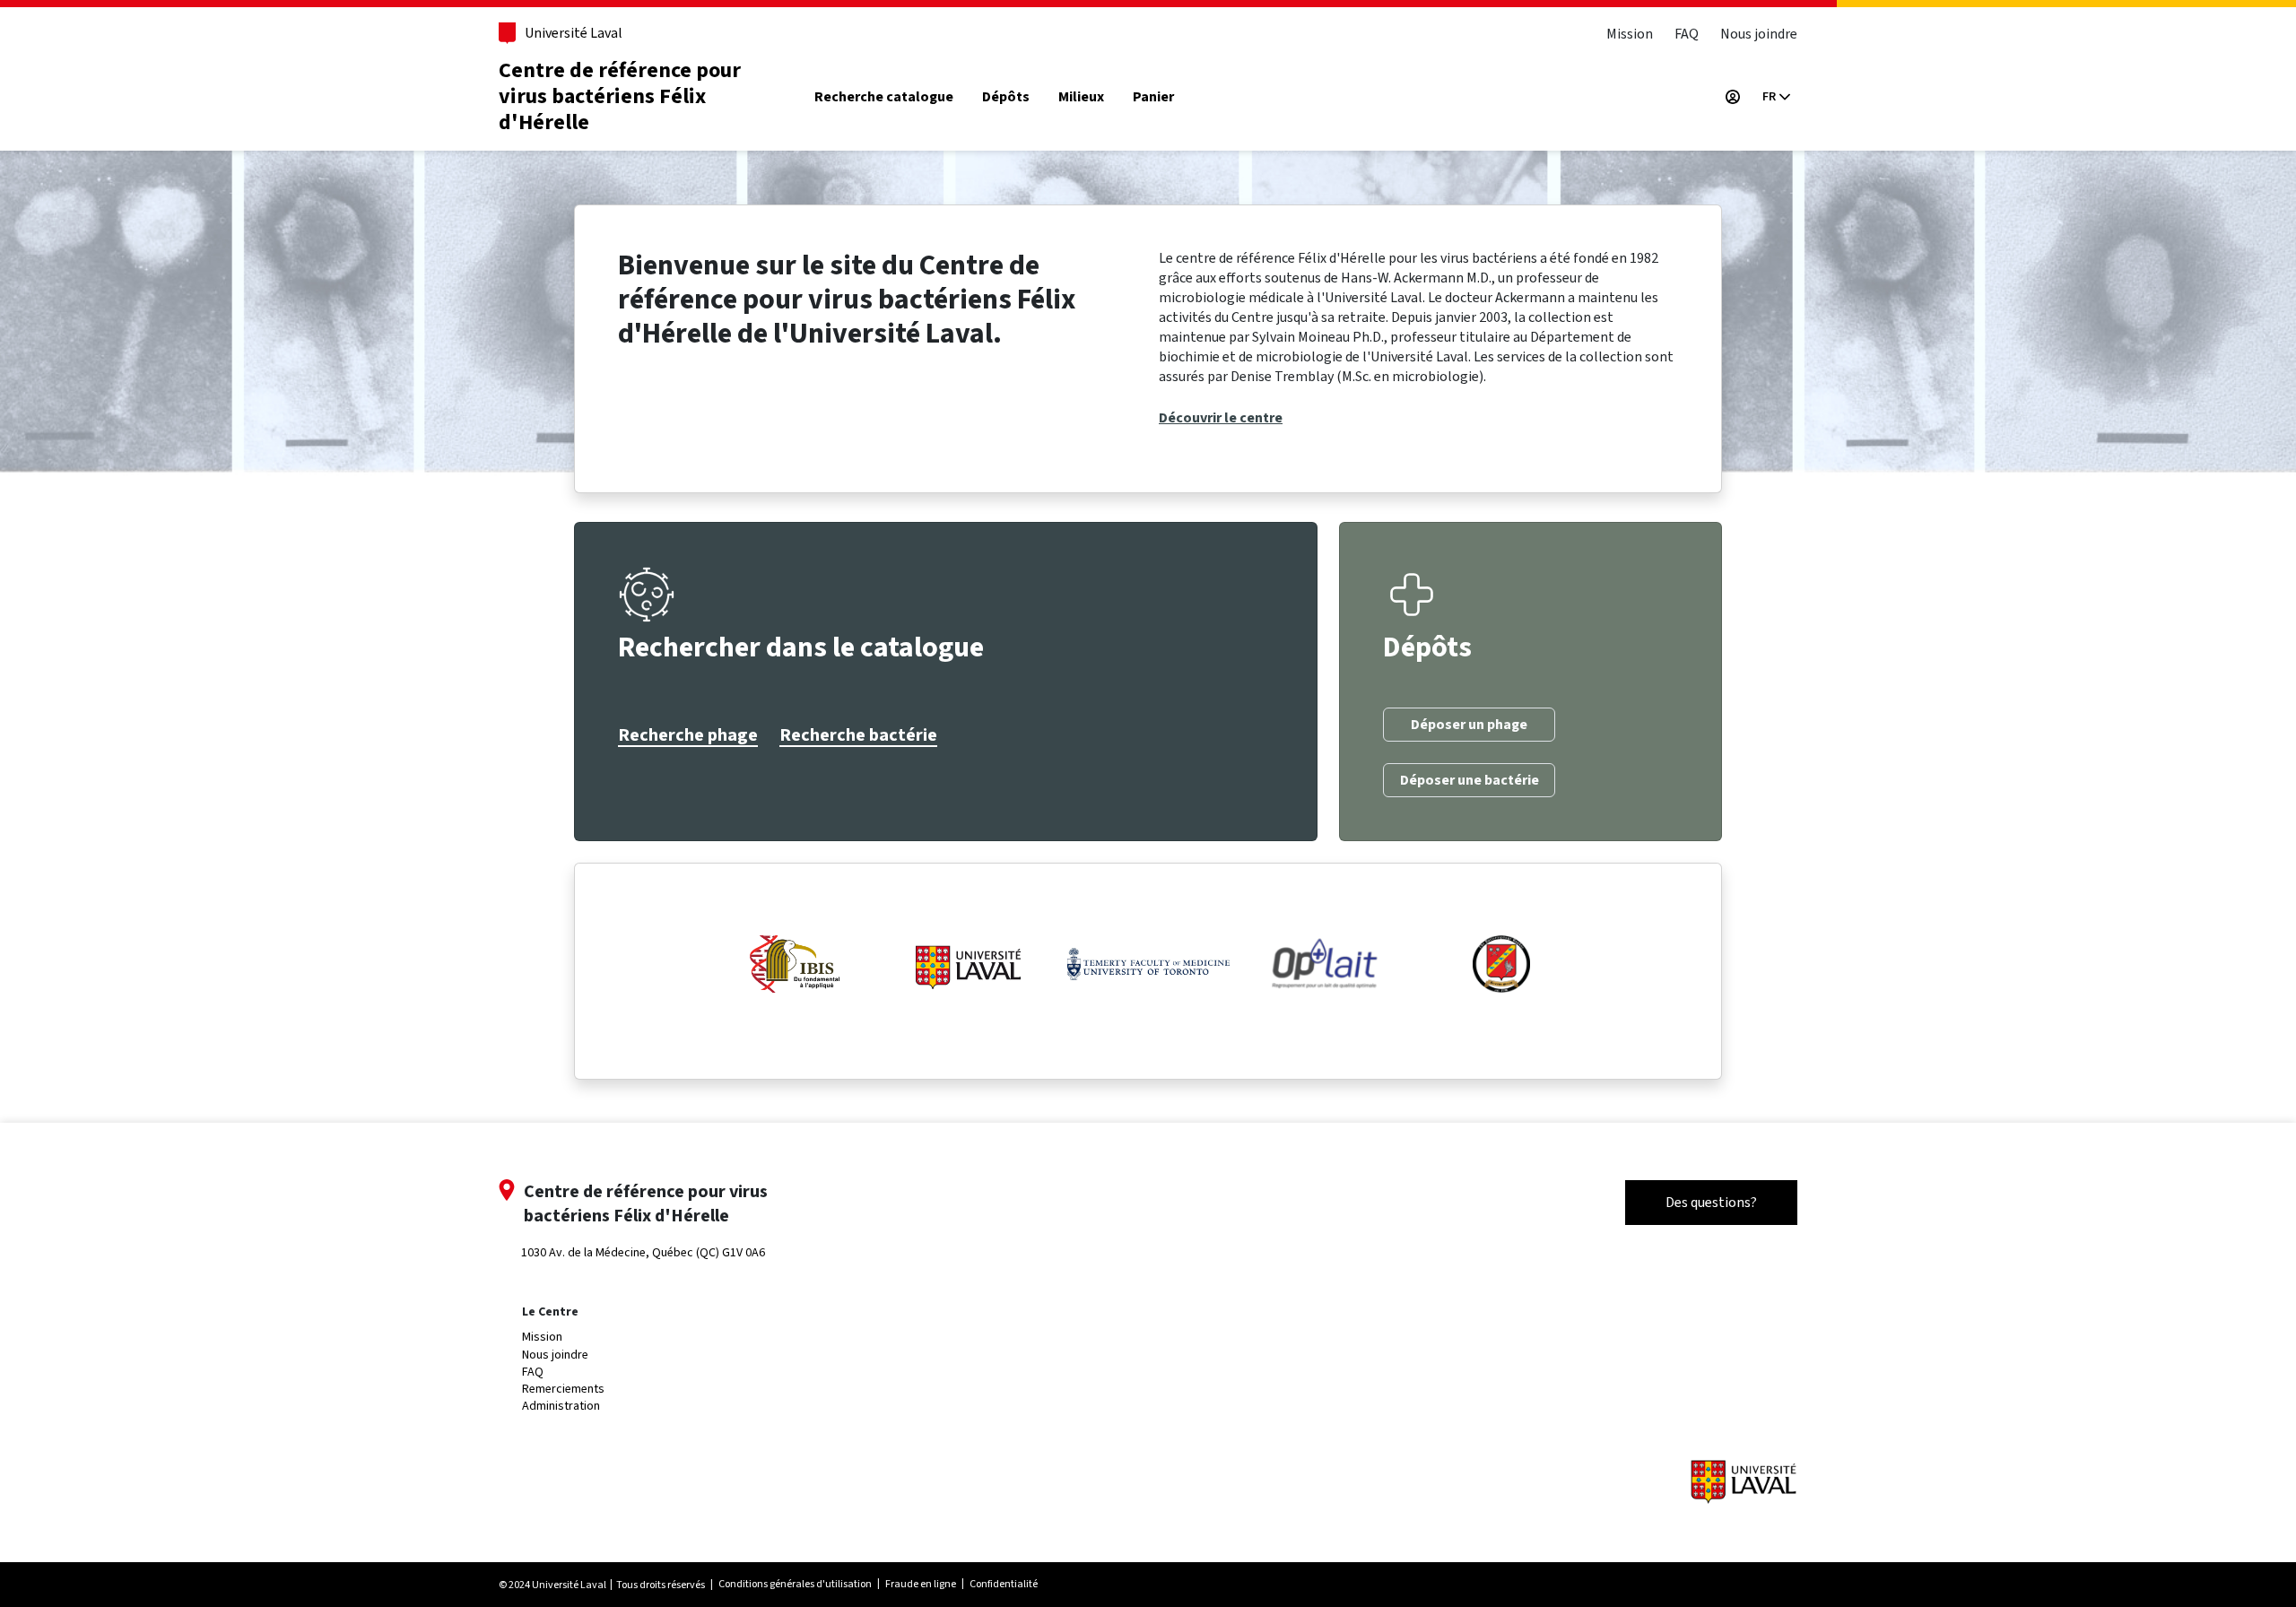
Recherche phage (688, 735)
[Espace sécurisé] (1733, 97)
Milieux (1081, 97)
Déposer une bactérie (1470, 780)
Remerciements (563, 1389)
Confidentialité (1004, 1584)
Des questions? (1711, 1202)
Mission (1630, 34)
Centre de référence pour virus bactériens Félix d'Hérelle (620, 96)
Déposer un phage (1469, 725)
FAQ (1687, 34)
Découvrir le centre (1221, 418)
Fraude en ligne (921, 1584)
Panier (1153, 97)
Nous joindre (1759, 34)
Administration (561, 1406)
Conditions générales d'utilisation (795, 1584)
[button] (1776, 97)
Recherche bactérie (858, 735)
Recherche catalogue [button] (884, 97)
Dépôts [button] (1006, 97)
